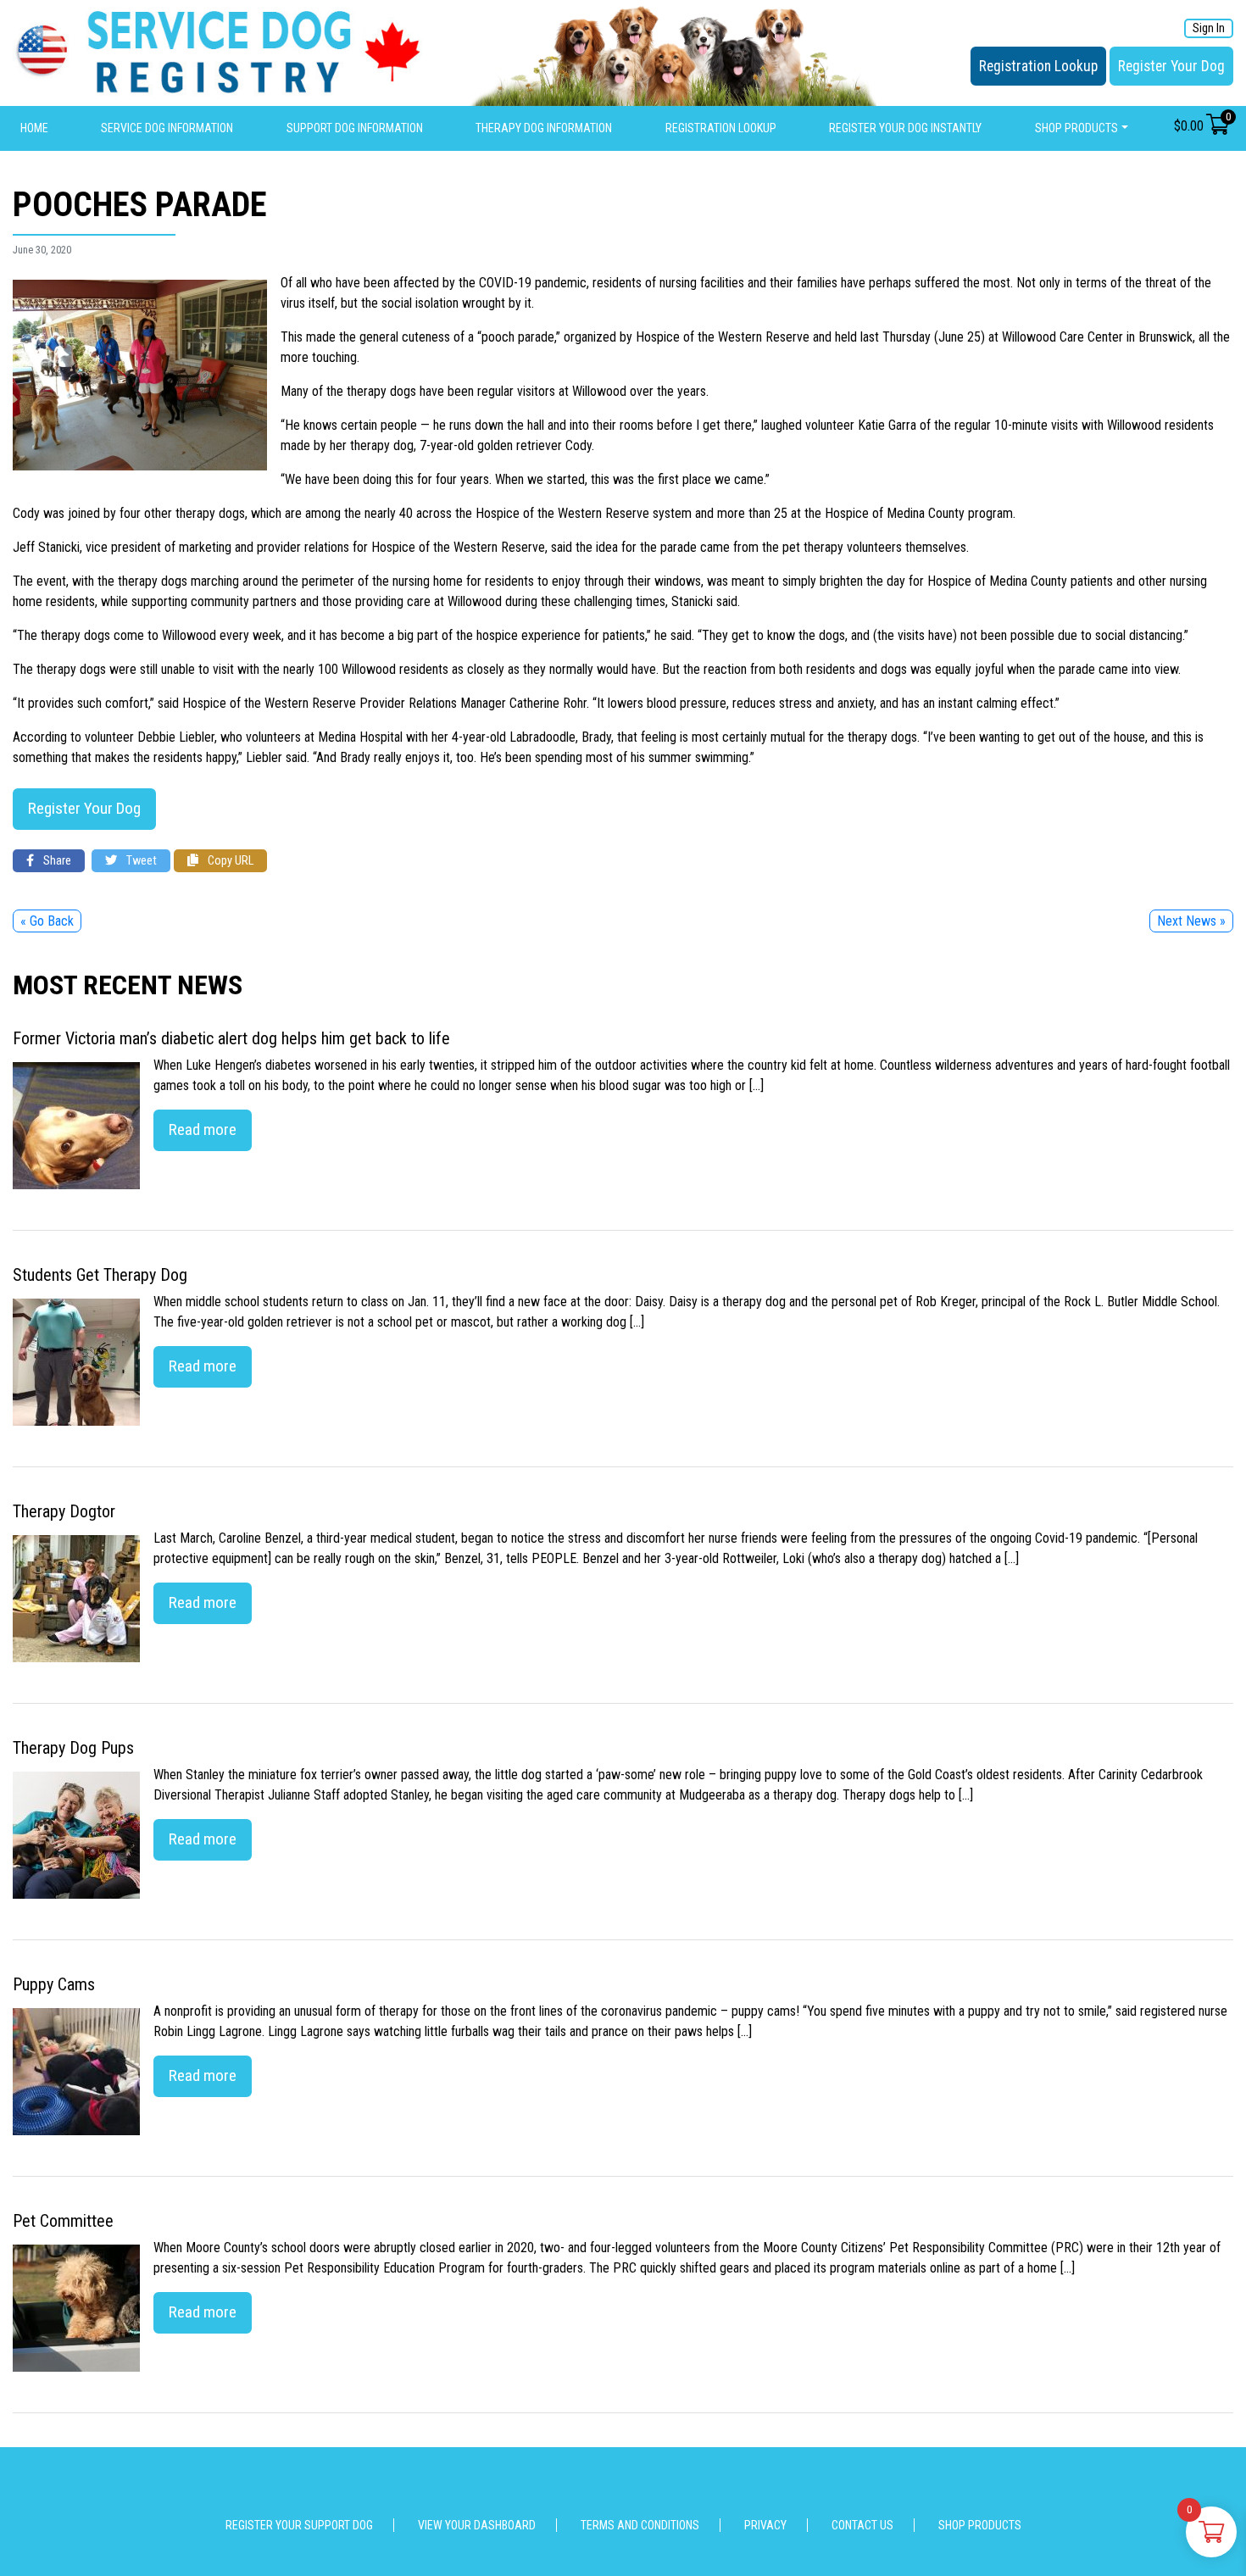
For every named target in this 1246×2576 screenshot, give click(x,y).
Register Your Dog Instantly (905, 128)
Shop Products (1076, 128)
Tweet (140, 861)
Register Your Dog (1171, 66)
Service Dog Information (167, 128)
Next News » (1191, 921)
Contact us (862, 2525)
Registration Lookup (1038, 66)
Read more (203, 1129)
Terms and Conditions (640, 2525)
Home (34, 128)
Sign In (1209, 28)
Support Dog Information (355, 128)
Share (56, 861)
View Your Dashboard (477, 2525)
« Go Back (47, 921)
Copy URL (229, 861)
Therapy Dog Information (544, 128)
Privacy (765, 2525)
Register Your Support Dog (299, 2525)
